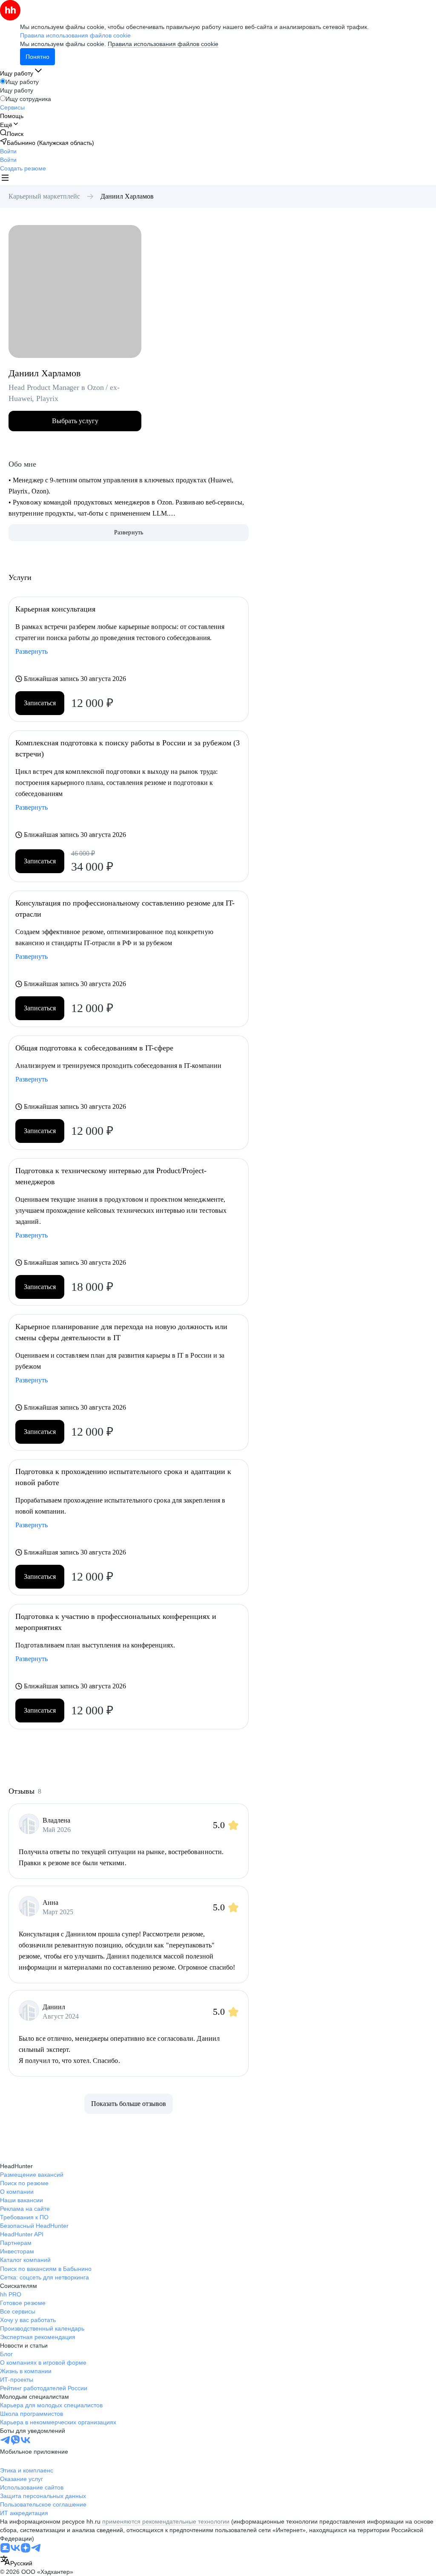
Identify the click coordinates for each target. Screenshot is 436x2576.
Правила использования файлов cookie (163, 44)
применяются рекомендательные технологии (166, 2521)
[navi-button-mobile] (5, 179)
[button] (8, 151)
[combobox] (16, 2561)
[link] (12, 134)
